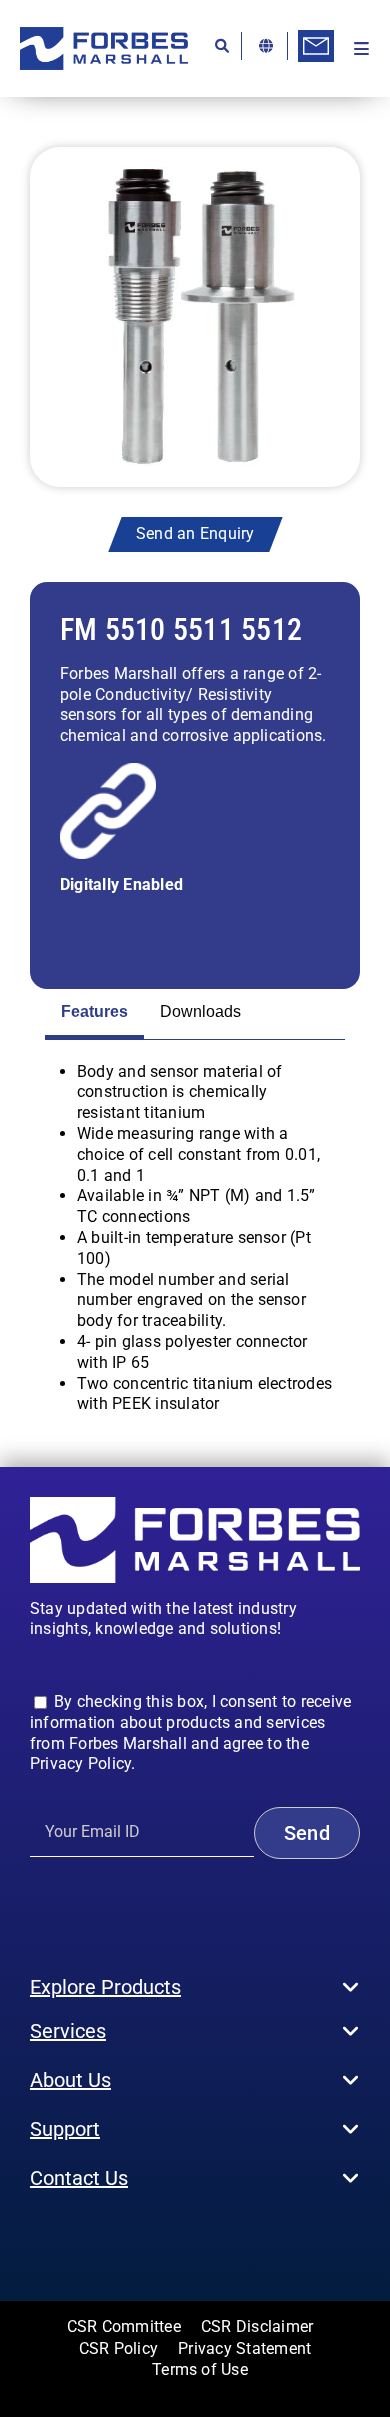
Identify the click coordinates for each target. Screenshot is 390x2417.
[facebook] (36, 2238)
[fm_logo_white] (195, 1504)
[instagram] (68, 2238)
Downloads (200, 1011)
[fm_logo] (104, 34)
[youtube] (100, 2238)
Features (94, 1011)
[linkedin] (133, 2238)
